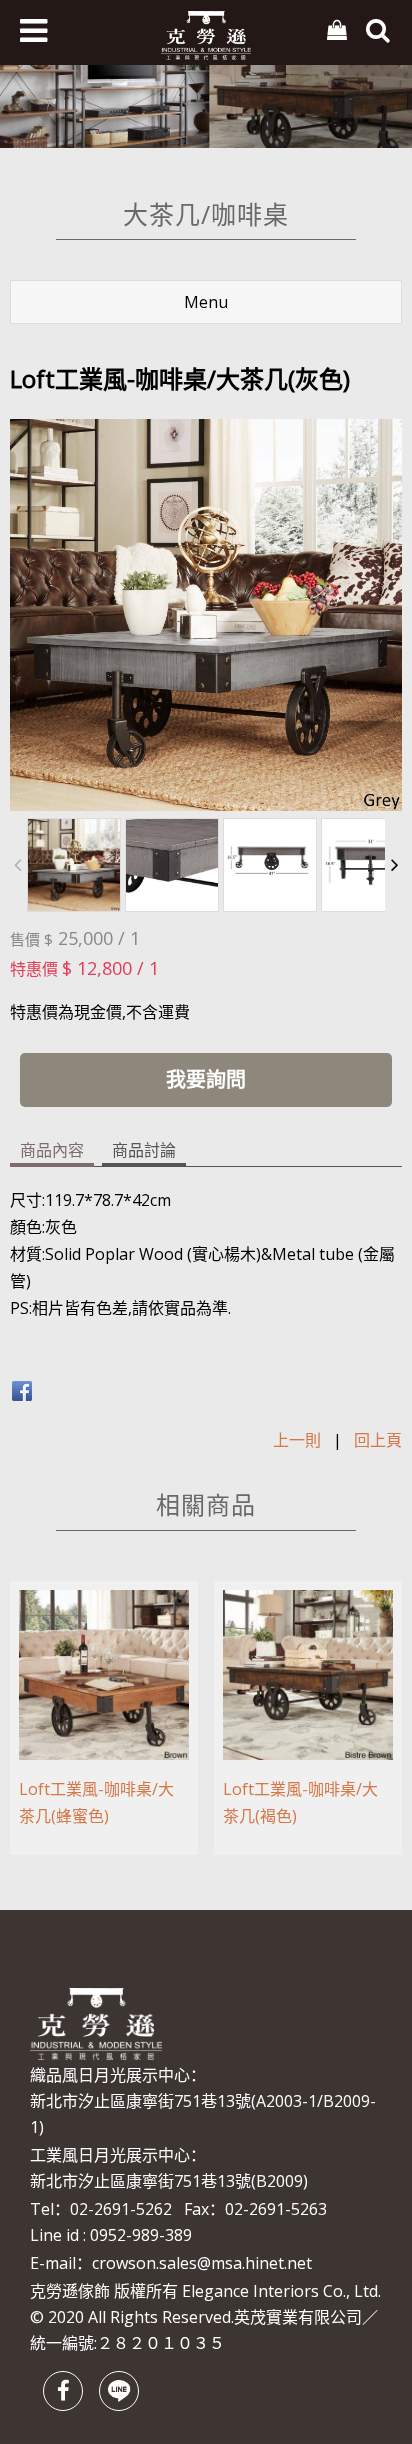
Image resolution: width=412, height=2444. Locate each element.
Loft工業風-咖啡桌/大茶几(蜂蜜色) (96, 1802)
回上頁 (378, 1440)
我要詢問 (206, 1079)
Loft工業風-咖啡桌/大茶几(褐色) (300, 1802)
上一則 (297, 1440)
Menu (206, 302)
